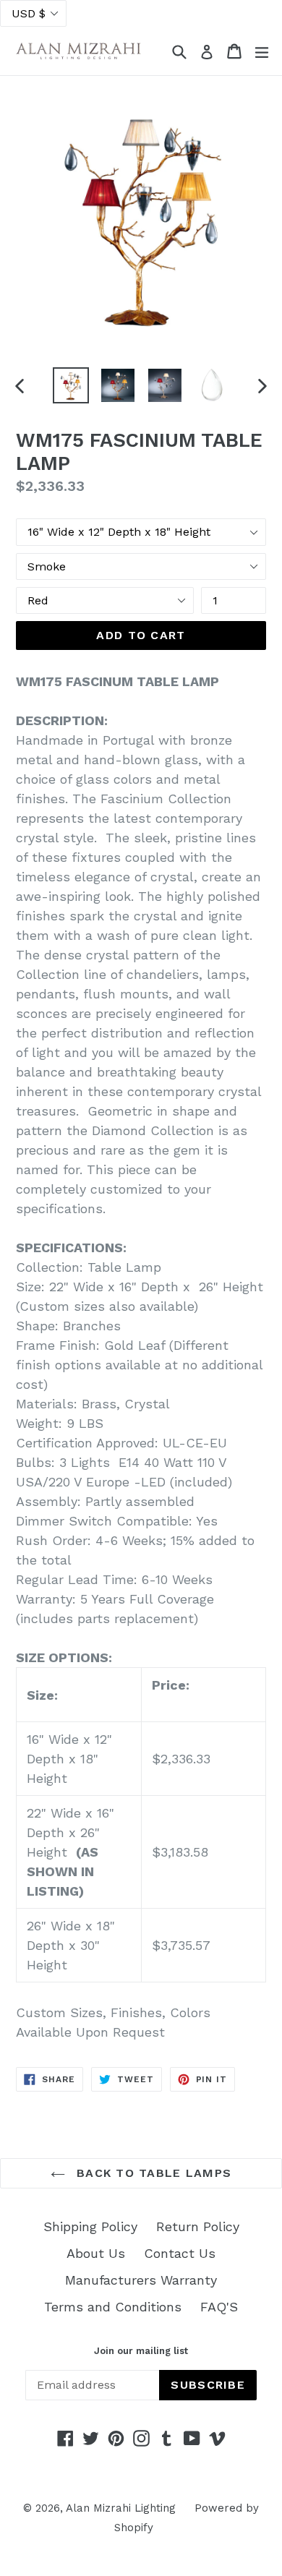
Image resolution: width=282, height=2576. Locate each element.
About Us (96, 2253)
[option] (70, 385)
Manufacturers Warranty (141, 2280)
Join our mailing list (141, 2351)
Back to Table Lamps (152, 2173)
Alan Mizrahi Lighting (121, 2508)
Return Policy (198, 2226)
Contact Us (180, 2253)
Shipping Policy (90, 2226)
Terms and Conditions (113, 2307)
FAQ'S (219, 2307)
